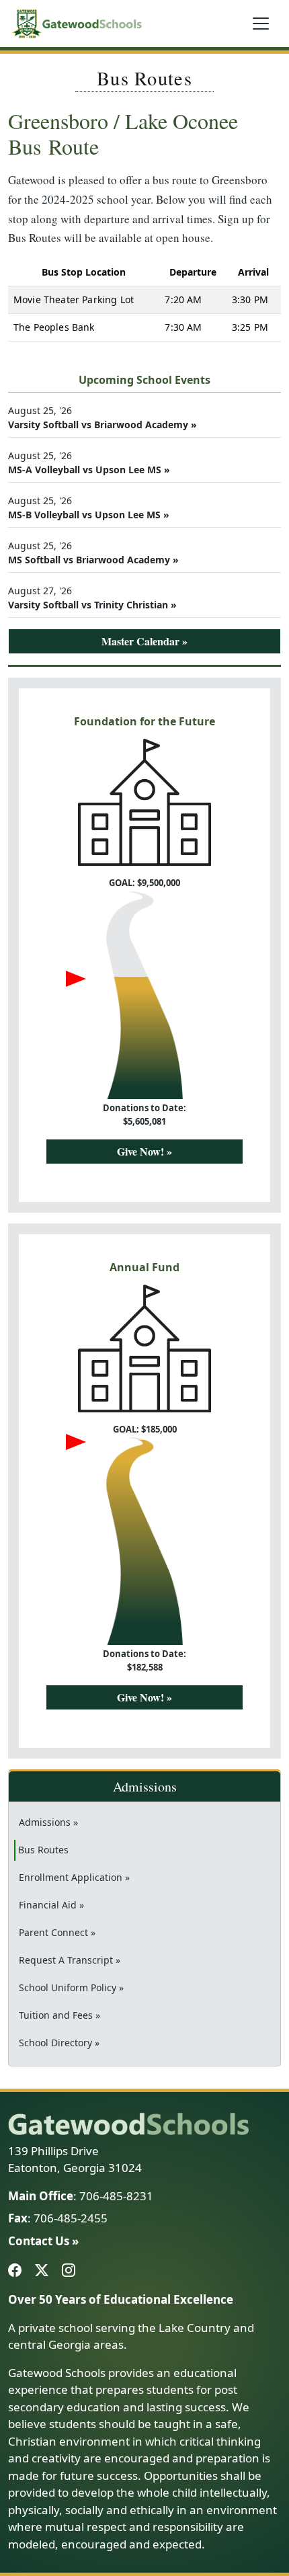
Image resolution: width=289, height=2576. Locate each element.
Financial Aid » (51, 1905)
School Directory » (59, 2043)
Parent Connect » (57, 1932)
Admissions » (48, 1822)
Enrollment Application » (74, 1877)
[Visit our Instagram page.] (71, 2271)
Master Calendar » (144, 641)
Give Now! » (144, 1151)
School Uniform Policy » (71, 1987)
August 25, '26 (102, 417)
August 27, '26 (92, 598)
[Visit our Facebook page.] (17, 2271)
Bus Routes (63, 1849)
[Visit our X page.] (44, 2271)
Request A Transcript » (70, 1960)
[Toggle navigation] (261, 24)
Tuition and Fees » (59, 2015)
